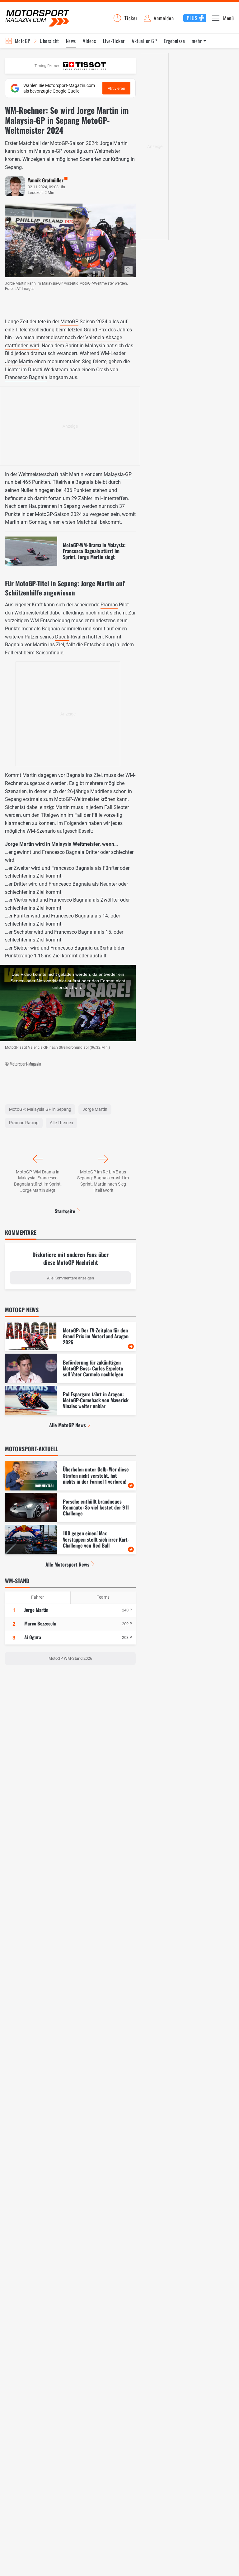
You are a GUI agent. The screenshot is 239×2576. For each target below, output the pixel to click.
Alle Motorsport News (67, 1564)
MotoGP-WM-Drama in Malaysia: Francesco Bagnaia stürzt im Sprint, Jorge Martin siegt (38, 1181)
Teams (103, 1597)
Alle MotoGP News (68, 1425)
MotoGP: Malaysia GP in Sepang (40, 1109)
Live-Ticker (114, 41)
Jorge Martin (19, 361)
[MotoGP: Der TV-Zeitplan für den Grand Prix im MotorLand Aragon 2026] (70, 1337)
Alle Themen (61, 1123)
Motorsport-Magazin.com (37, 18)
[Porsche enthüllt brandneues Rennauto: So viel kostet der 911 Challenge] (70, 1508)
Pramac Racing (24, 1123)
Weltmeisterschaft (38, 474)
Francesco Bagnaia (26, 377)
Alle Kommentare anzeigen (70, 1278)
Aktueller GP (144, 41)
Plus (192, 18)
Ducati (62, 637)
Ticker (131, 18)
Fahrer (37, 1597)
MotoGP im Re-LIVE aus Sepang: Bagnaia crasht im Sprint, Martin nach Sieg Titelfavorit (103, 1181)
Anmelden (164, 18)
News (71, 41)
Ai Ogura (33, 1637)
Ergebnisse (174, 41)
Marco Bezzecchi (40, 1623)
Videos (89, 41)
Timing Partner (47, 66)
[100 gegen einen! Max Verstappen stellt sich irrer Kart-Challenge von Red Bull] (70, 1540)
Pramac (109, 605)
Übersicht (49, 41)
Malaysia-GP (118, 474)
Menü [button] (229, 18)
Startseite (65, 1211)
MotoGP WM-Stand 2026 (70, 1658)
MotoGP (23, 41)
